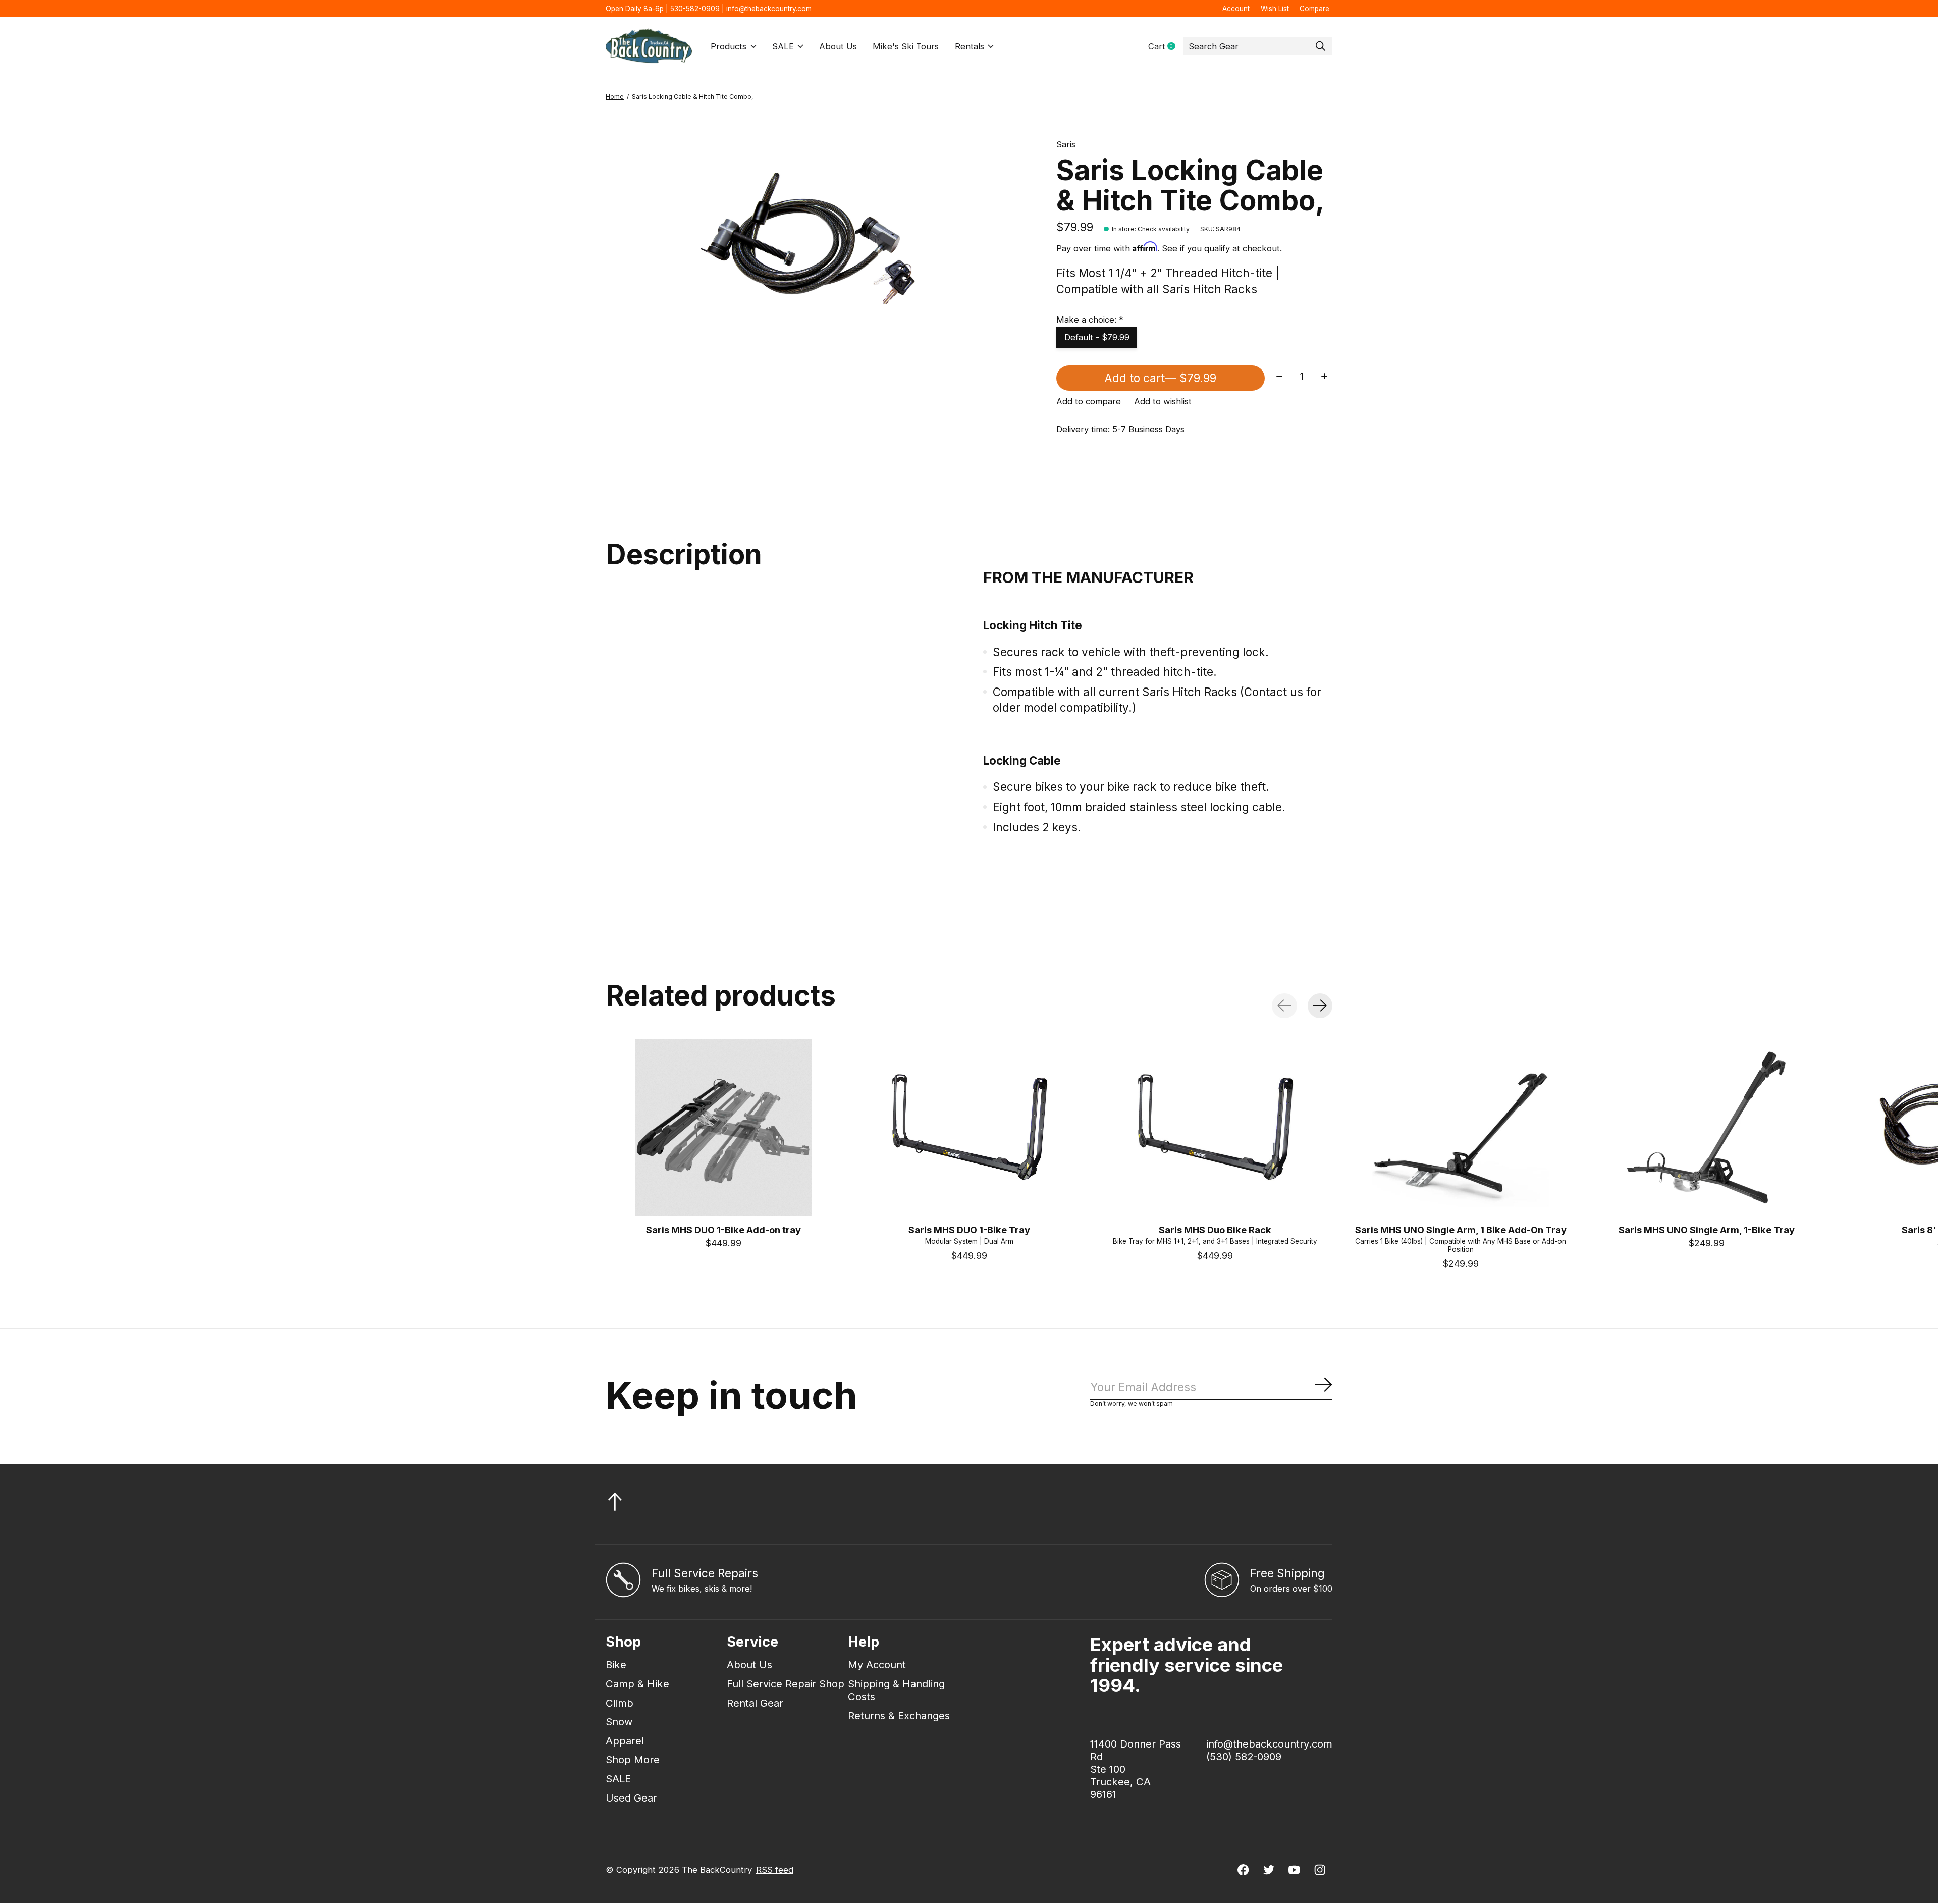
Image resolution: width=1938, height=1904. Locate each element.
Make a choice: (1090, 320)
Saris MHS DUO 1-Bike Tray (969, 1229)
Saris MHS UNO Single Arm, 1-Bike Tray (1707, 1229)
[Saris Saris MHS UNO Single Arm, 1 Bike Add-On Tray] (1461, 1128)
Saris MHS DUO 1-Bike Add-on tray (723, 1229)
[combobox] (1258, 46)
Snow (619, 1722)
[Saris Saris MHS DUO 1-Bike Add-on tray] (723, 1128)
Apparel (625, 1741)
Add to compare (1089, 401)
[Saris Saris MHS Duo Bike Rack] (1215, 1128)
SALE (783, 46)
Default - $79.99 (1097, 337)
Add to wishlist (1163, 401)
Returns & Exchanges (899, 1715)
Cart (1166, 47)
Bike (616, 1664)
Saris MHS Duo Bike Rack (1215, 1229)
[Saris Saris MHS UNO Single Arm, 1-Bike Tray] (1706, 1128)
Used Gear (631, 1798)
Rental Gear (755, 1703)
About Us (838, 46)
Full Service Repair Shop (786, 1684)
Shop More (633, 1759)
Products (729, 46)
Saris (1066, 144)
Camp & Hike (637, 1684)
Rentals (970, 46)
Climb (620, 1703)
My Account (877, 1664)
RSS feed (775, 1870)
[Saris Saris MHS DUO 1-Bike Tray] (969, 1128)
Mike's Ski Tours (906, 46)
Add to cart (1160, 378)
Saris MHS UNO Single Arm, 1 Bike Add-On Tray (1461, 1229)
